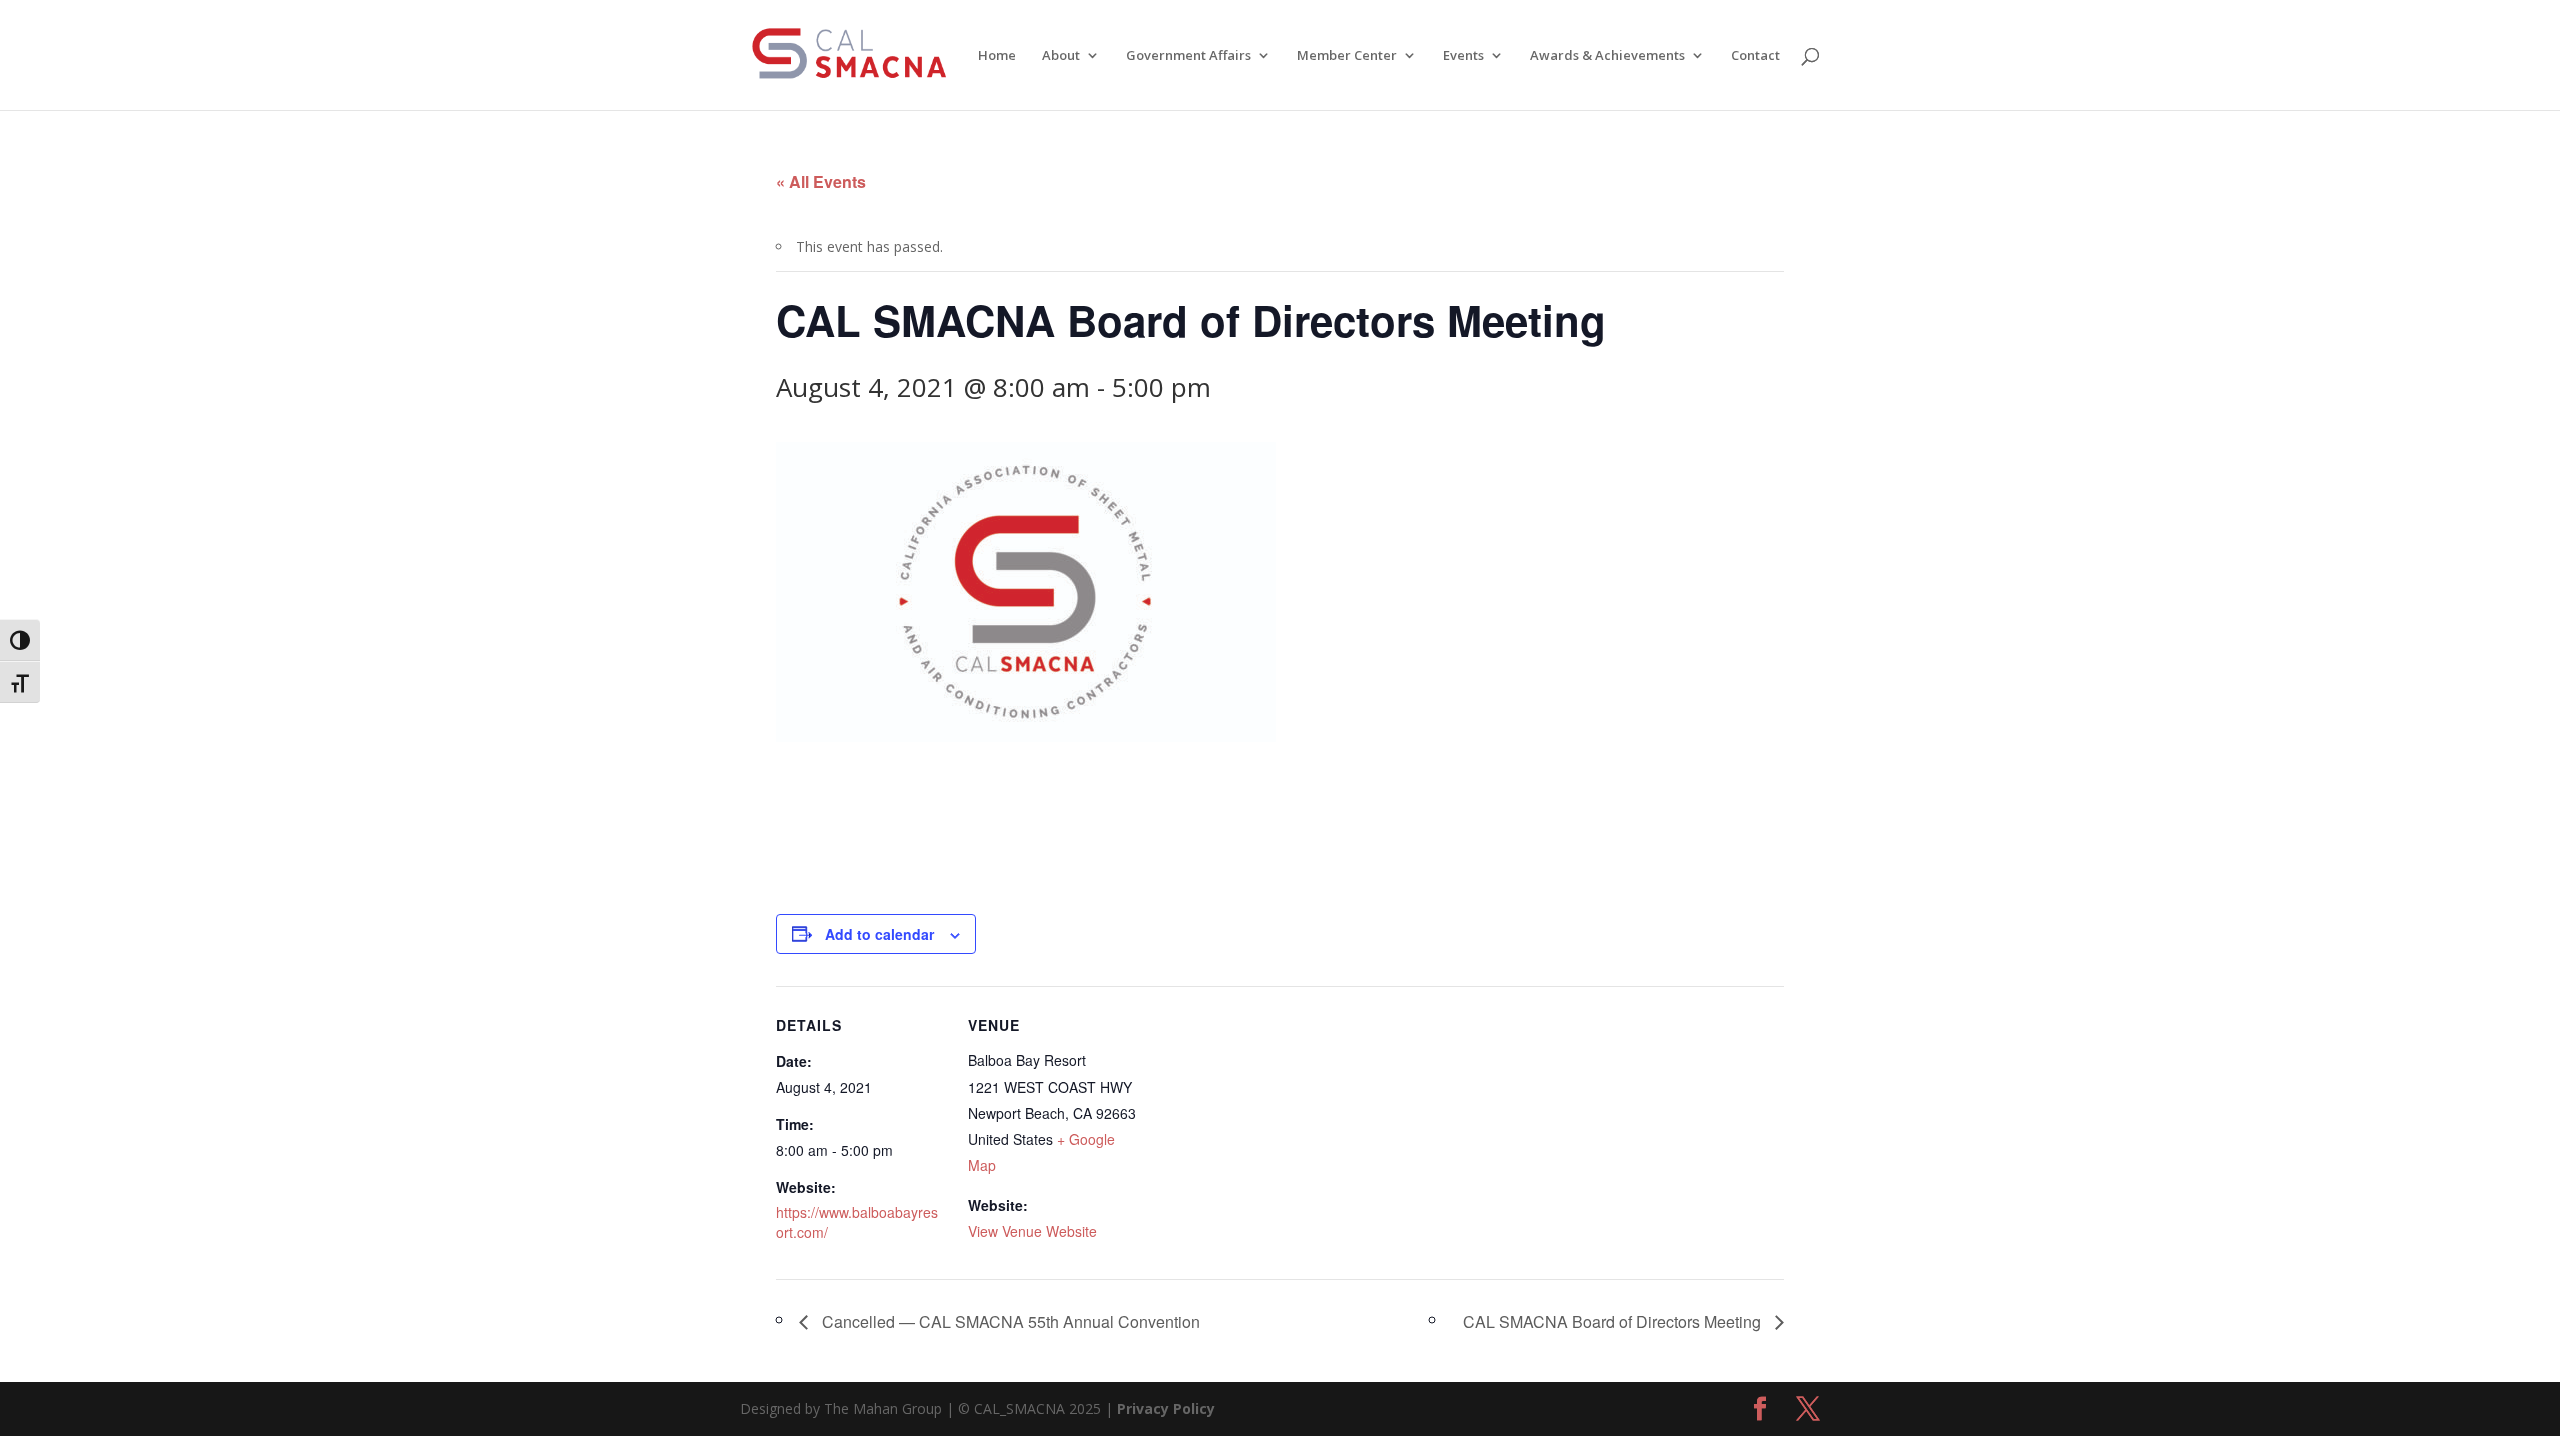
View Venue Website (1032, 1231)
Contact (1755, 56)
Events (1463, 56)
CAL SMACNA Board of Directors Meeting (1614, 1321)
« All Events (821, 181)
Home (997, 56)
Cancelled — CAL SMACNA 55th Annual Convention (1009, 1321)
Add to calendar (879, 934)
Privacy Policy (1166, 1408)
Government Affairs (1188, 56)
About (1061, 56)
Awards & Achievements (1607, 56)
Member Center (1347, 56)
